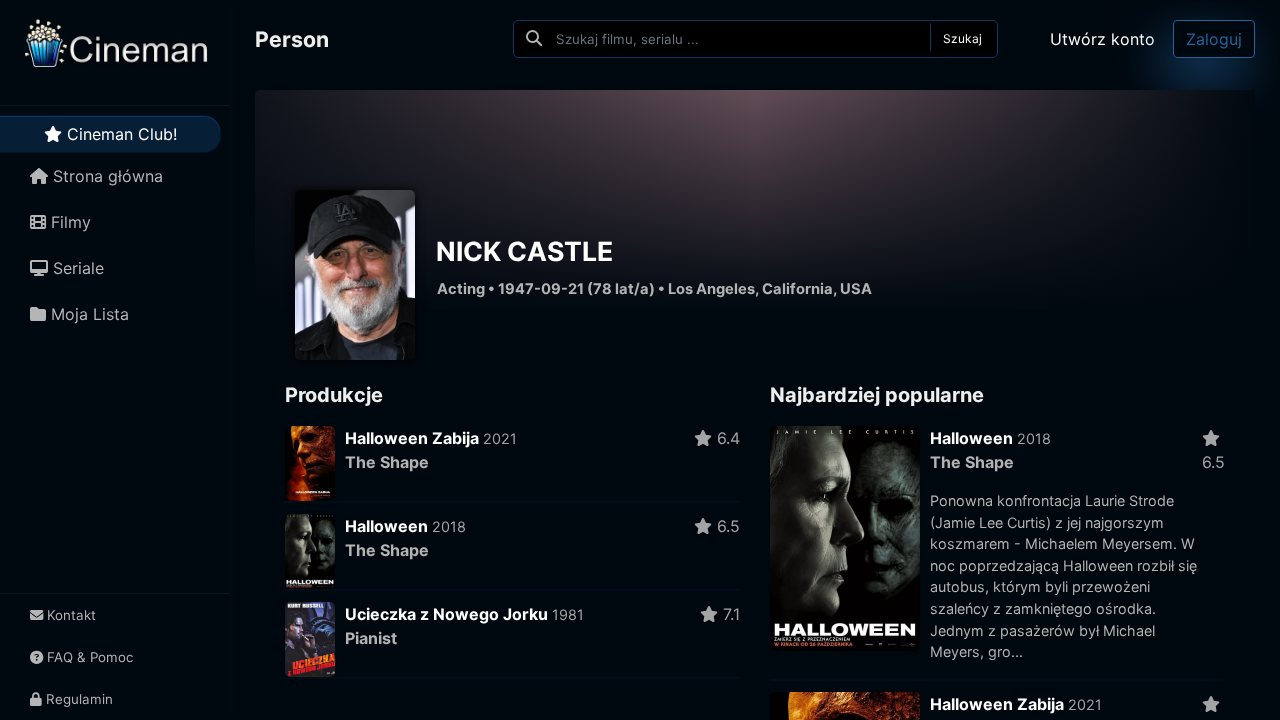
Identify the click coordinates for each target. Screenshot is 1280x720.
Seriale (76, 268)
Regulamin (77, 699)
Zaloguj (1214, 39)
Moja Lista (87, 314)
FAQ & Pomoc (88, 657)
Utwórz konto (1102, 39)
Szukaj (962, 38)
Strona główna (105, 176)
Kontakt (69, 615)
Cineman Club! (119, 134)
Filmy (68, 222)
